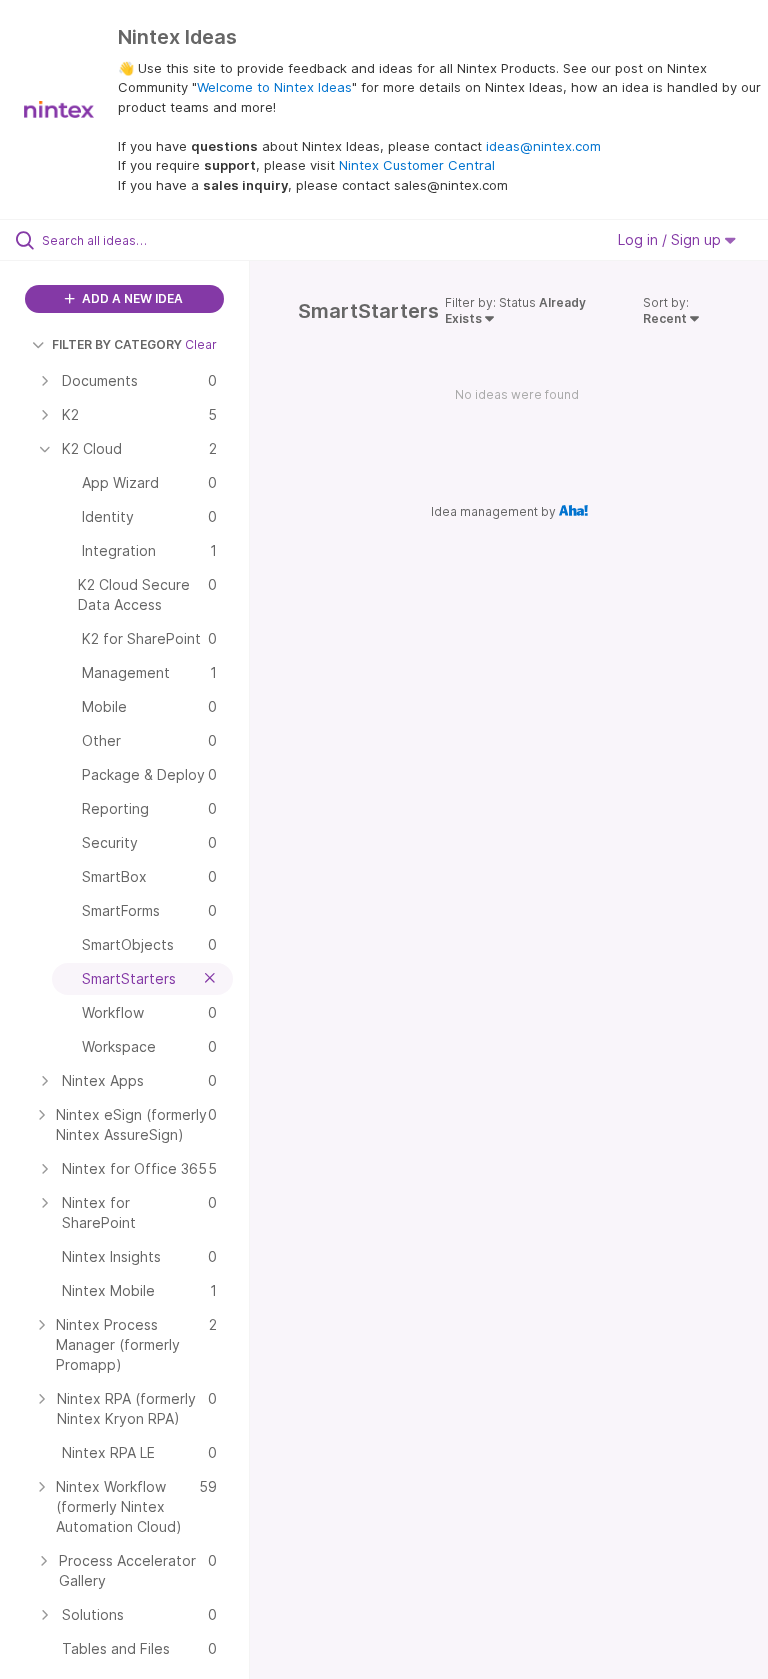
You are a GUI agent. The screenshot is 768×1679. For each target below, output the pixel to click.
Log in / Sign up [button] (671, 239)
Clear (201, 344)
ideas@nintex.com (543, 146)
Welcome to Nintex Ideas (274, 87)
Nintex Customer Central (417, 165)
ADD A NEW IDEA (131, 298)
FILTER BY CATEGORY (117, 344)
